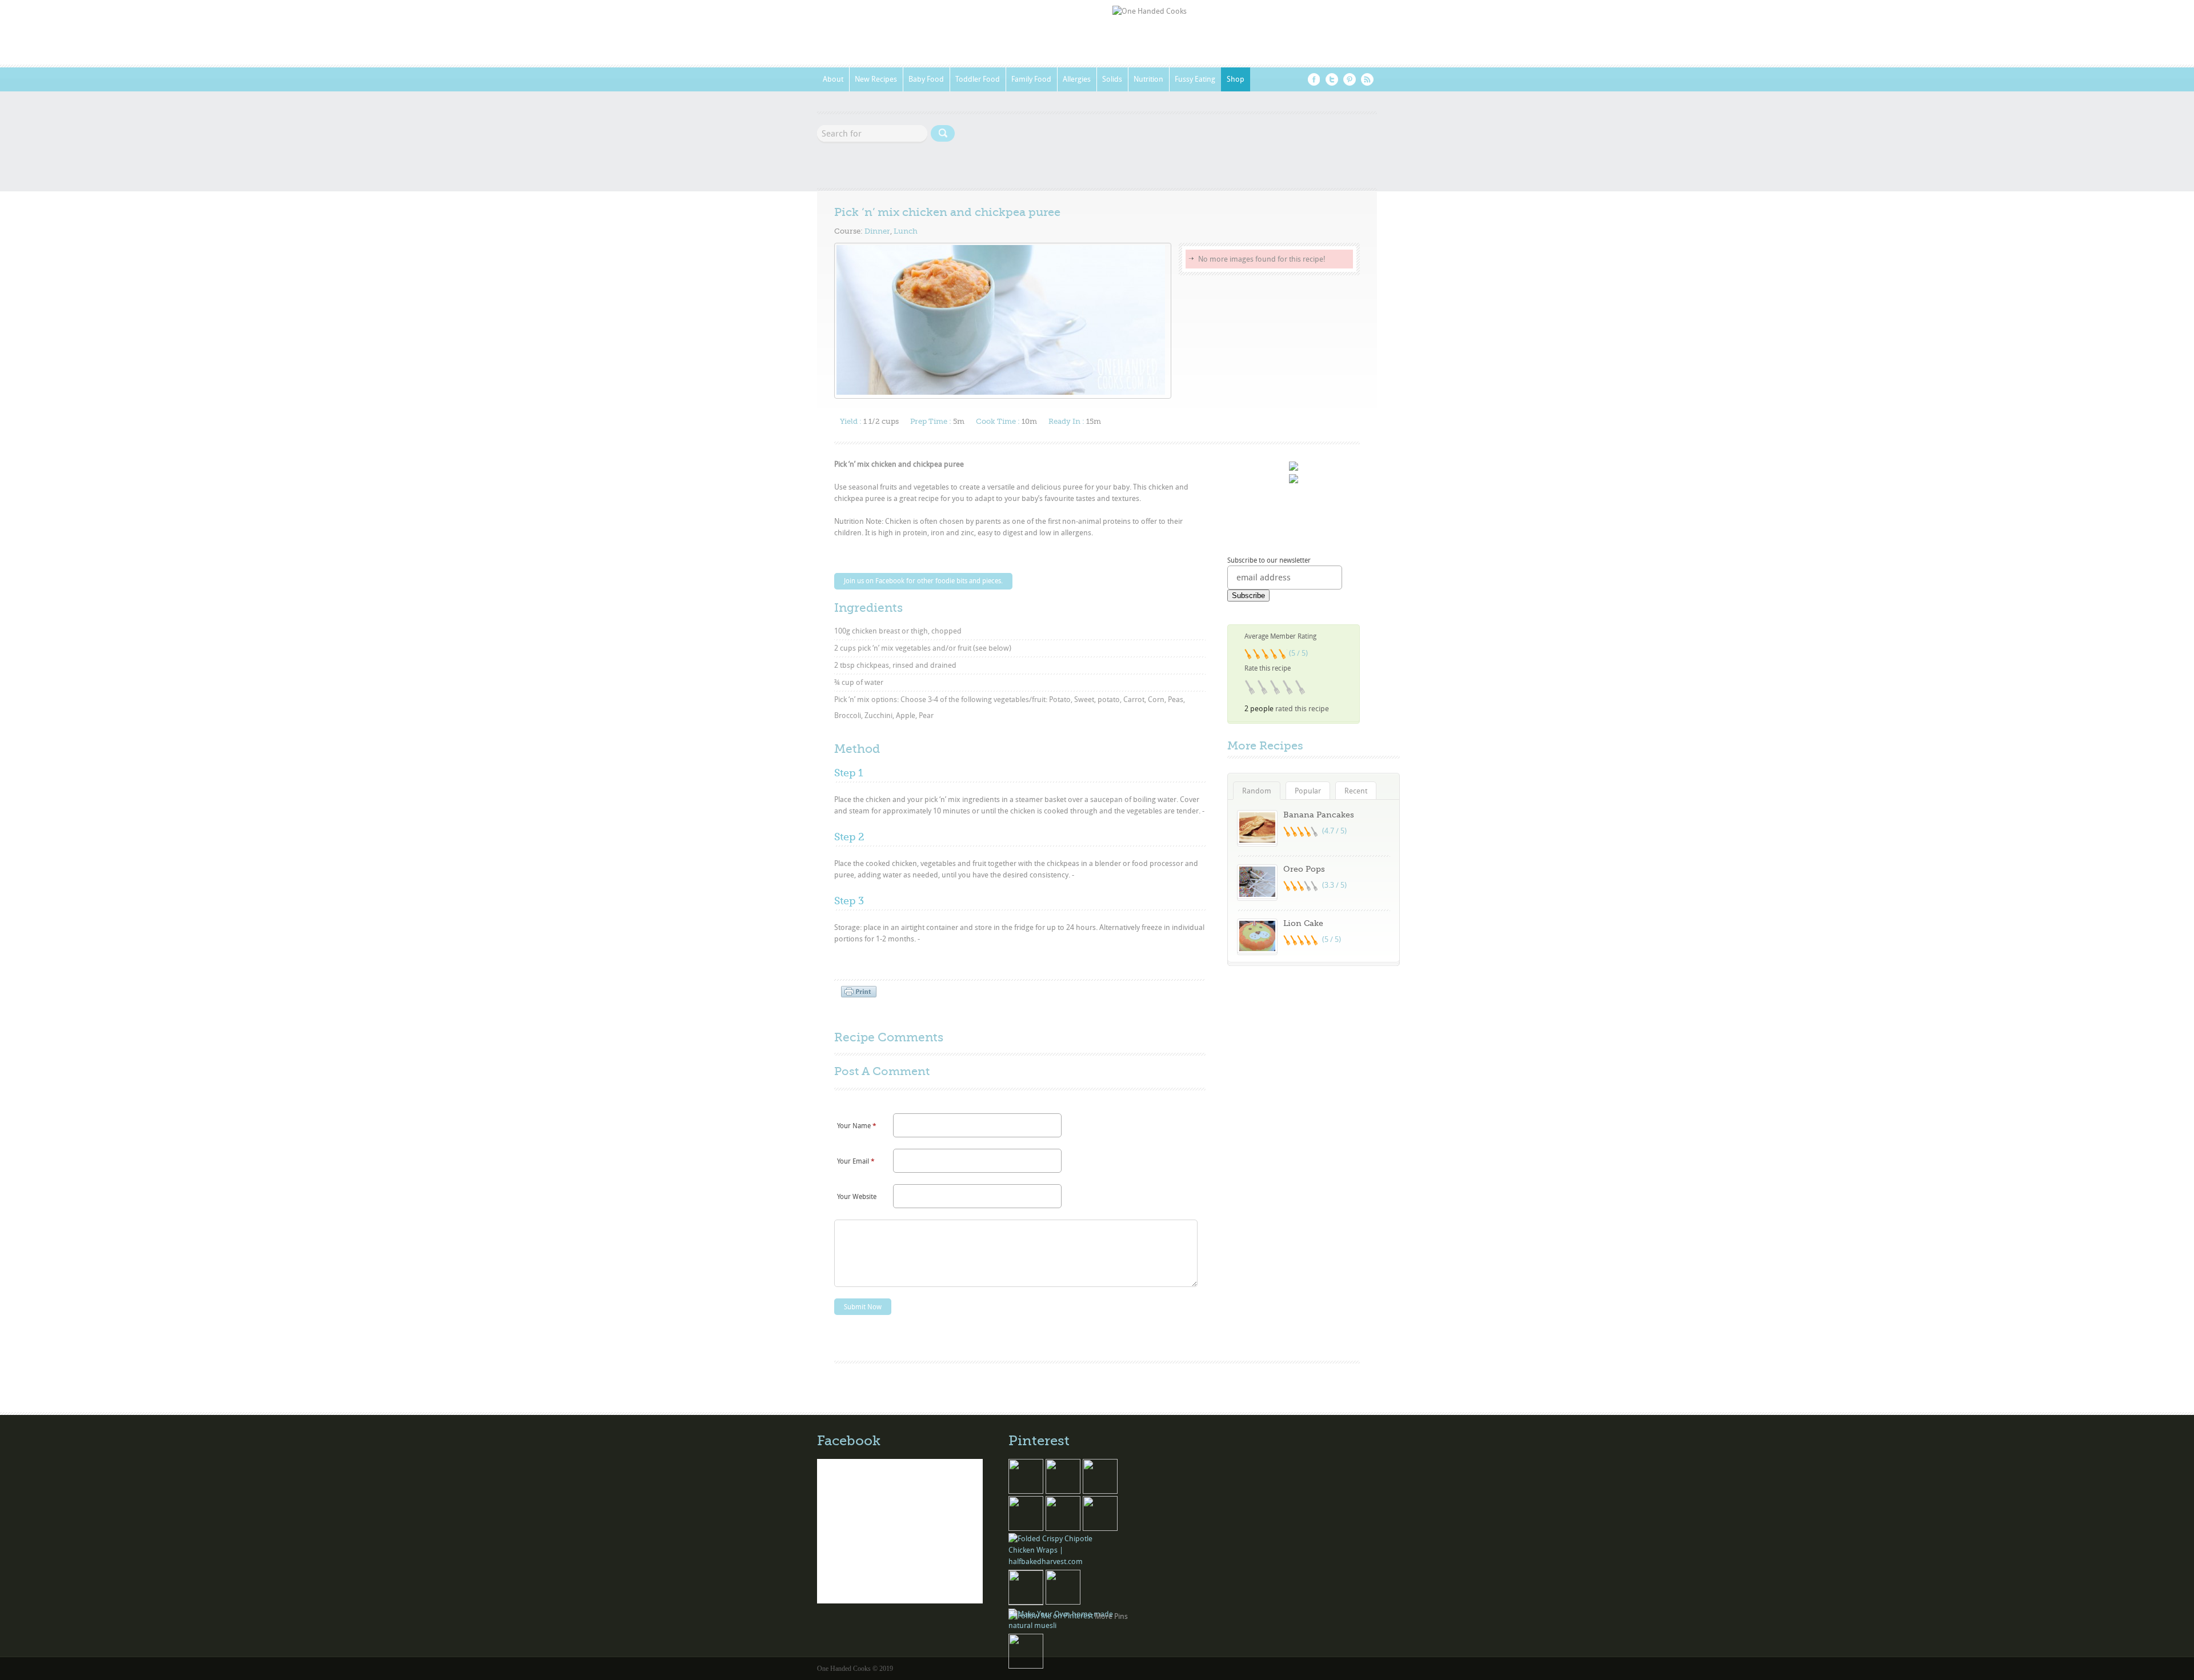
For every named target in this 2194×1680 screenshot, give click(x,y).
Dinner (877, 231)
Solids (1112, 79)
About (833, 79)
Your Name (857, 1126)
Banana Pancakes (1319, 815)
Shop (1236, 79)
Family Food (1031, 79)
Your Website (857, 1197)
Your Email (856, 1161)
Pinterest (1350, 79)
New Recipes (876, 79)
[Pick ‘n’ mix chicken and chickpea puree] (1001, 392)
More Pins (1111, 1616)
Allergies (1077, 79)
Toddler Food (978, 79)
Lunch (906, 231)
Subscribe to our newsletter (1269, 560)
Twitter (1332, 79)
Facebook (1314, 79)
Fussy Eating (1195, 79)
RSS (1367, 79)
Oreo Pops (1304, 869)
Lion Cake (1303, 923)
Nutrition (1148, 79)
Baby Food (926, 79)
